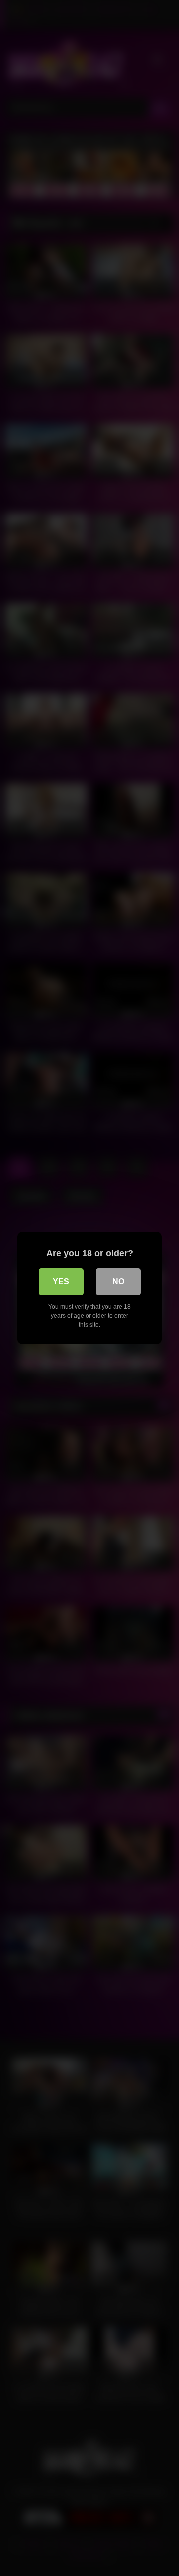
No (118, 1282)
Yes (61, 1282)
